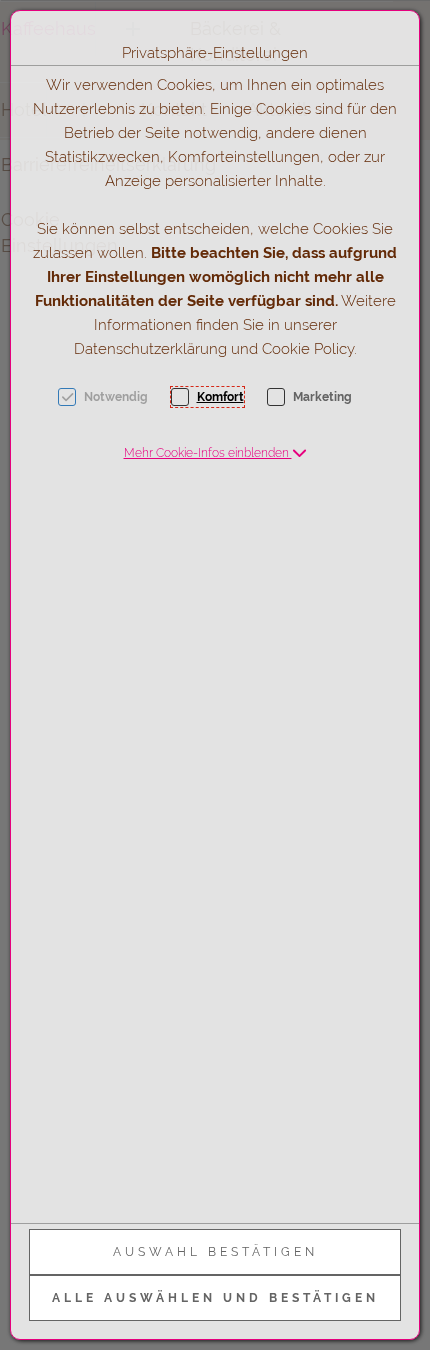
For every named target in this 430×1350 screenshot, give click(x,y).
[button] (215, 453)
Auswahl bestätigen (215, 1252)
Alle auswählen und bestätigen (215, 1298)
